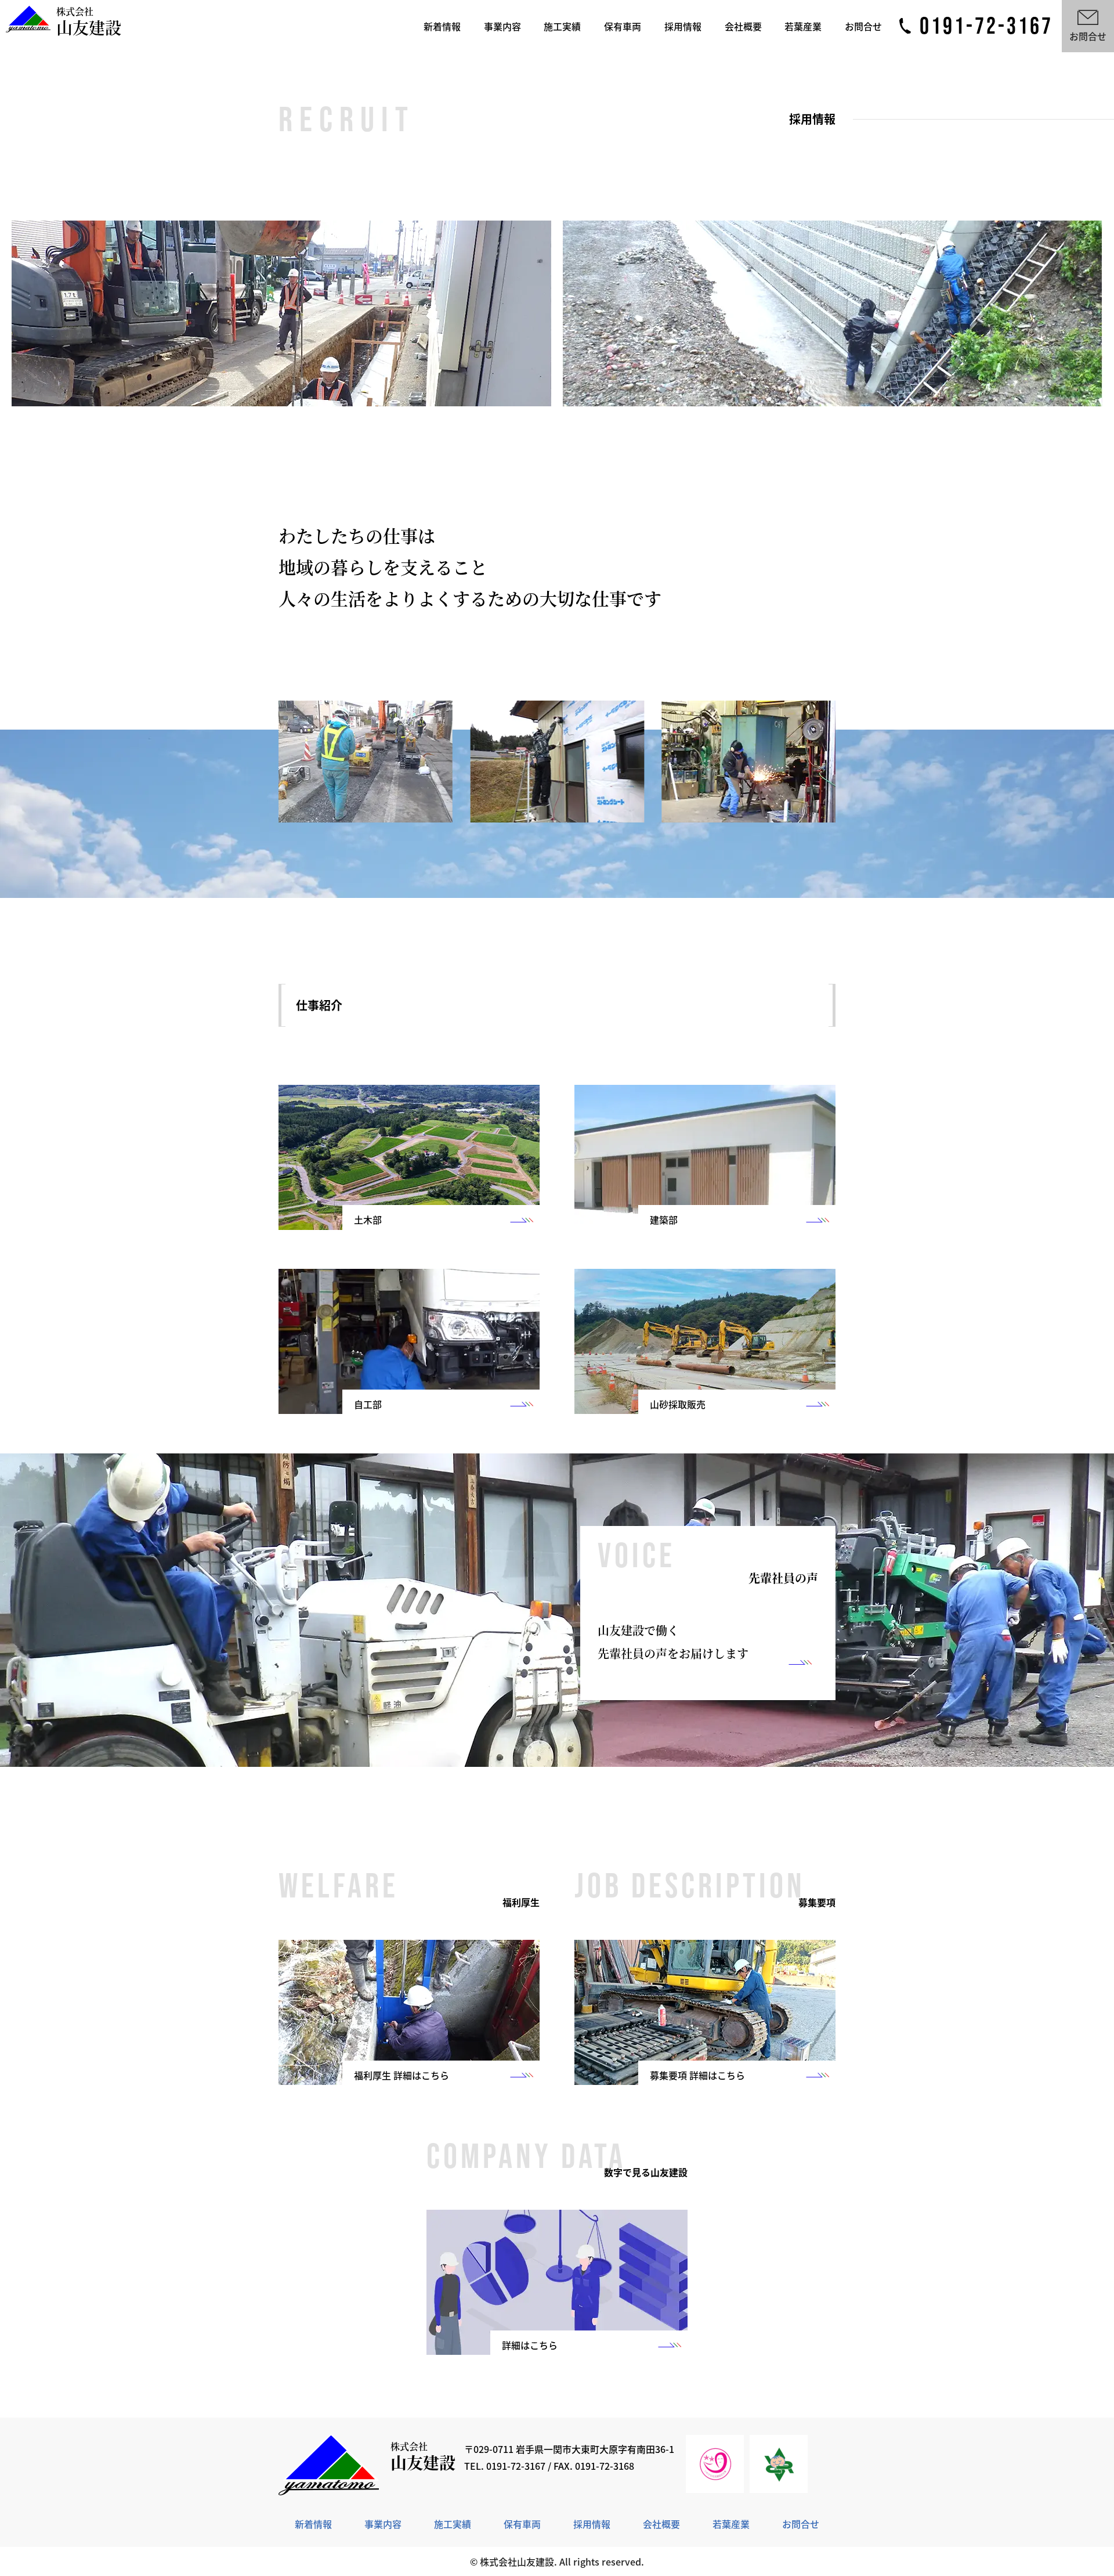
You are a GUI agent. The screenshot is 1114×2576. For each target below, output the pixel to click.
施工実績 (562, 26)
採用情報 (683, 26)
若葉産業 (803, 26)
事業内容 (502, 26)
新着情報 (442, 26)
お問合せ (863, 26)
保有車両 (623, 26)
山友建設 (89, 22)
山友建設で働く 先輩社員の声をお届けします (673, 1642)
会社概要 (743, 26)
